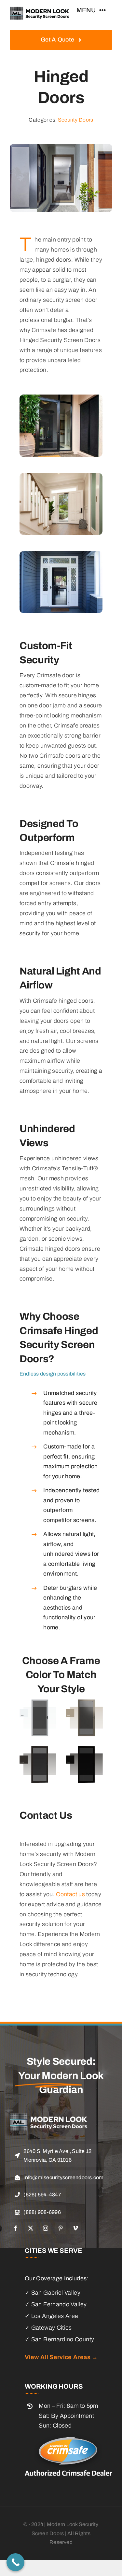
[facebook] (16, 2228)
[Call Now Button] (15, 2562)
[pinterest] (61, 2228)
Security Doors (76, 120)
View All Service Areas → (61, 2357)
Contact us (70, 1894)
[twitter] (31, 2228)
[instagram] (46, 2228)
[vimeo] (75, 2228)
